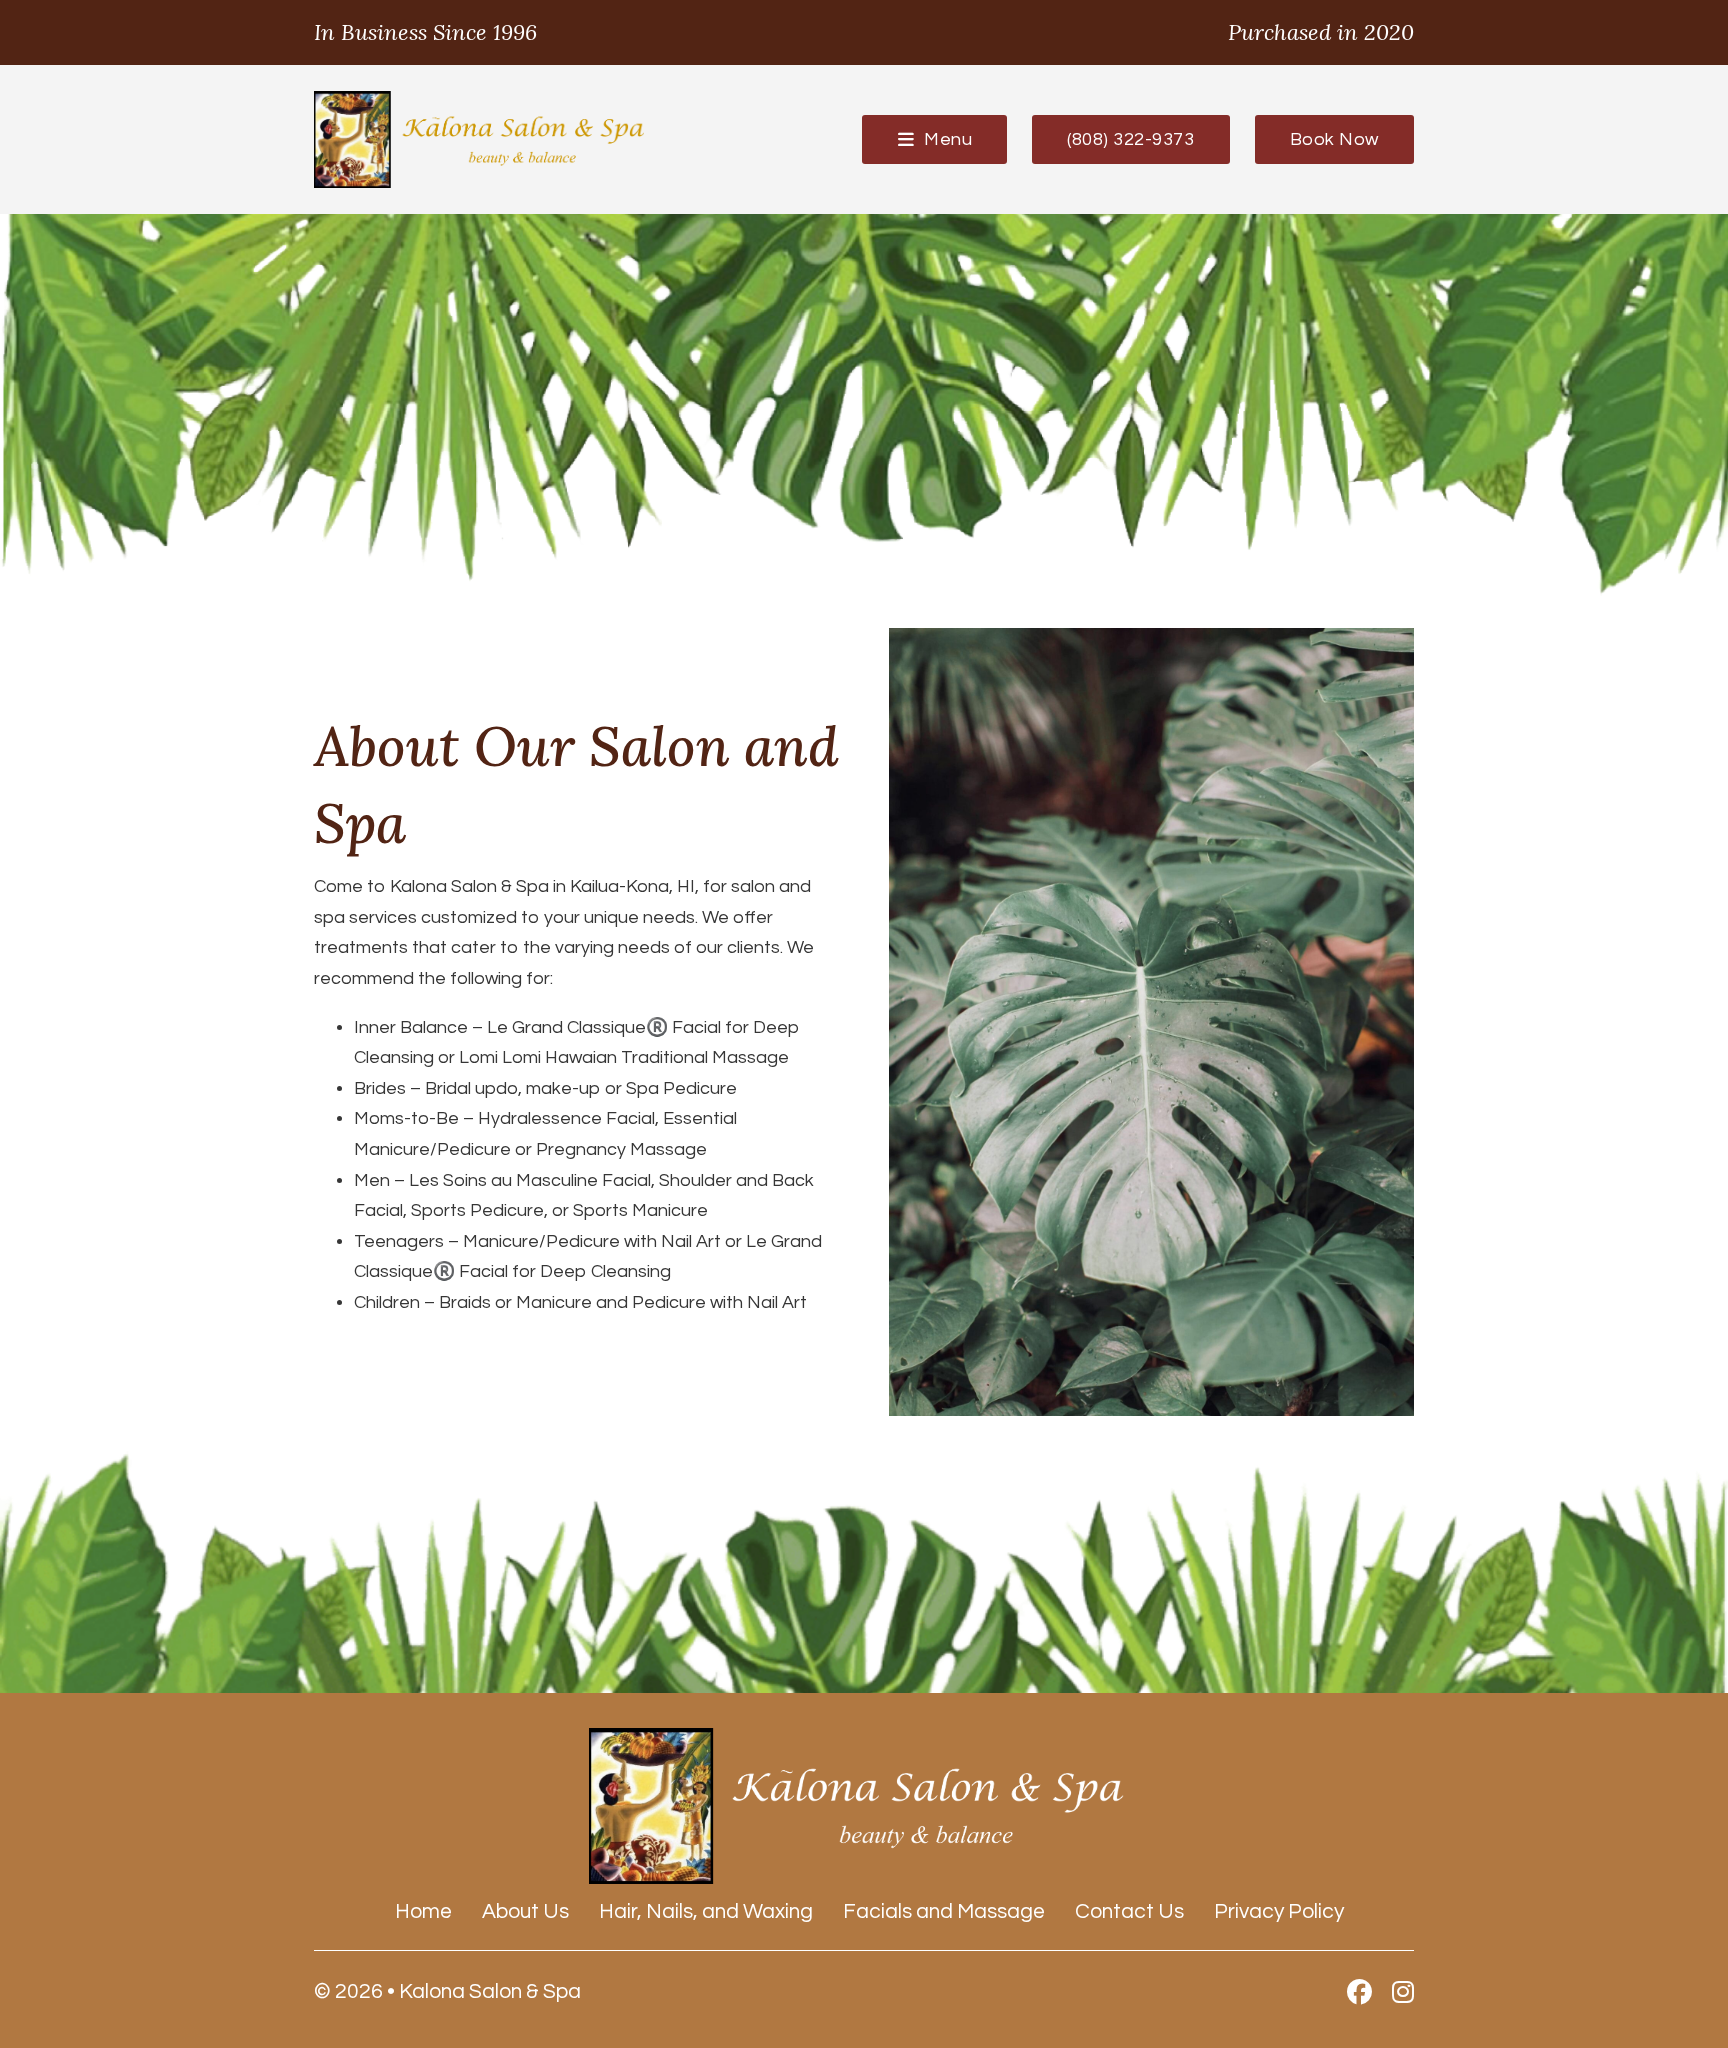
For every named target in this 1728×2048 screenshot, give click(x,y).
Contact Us (1129, 1911)
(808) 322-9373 (1130, 139)
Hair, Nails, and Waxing (706, 1911)
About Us (525, 1911)
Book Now (1334, 139)
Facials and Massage (944, 1911)
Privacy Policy (1279, 1911)
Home (423, 1911)
